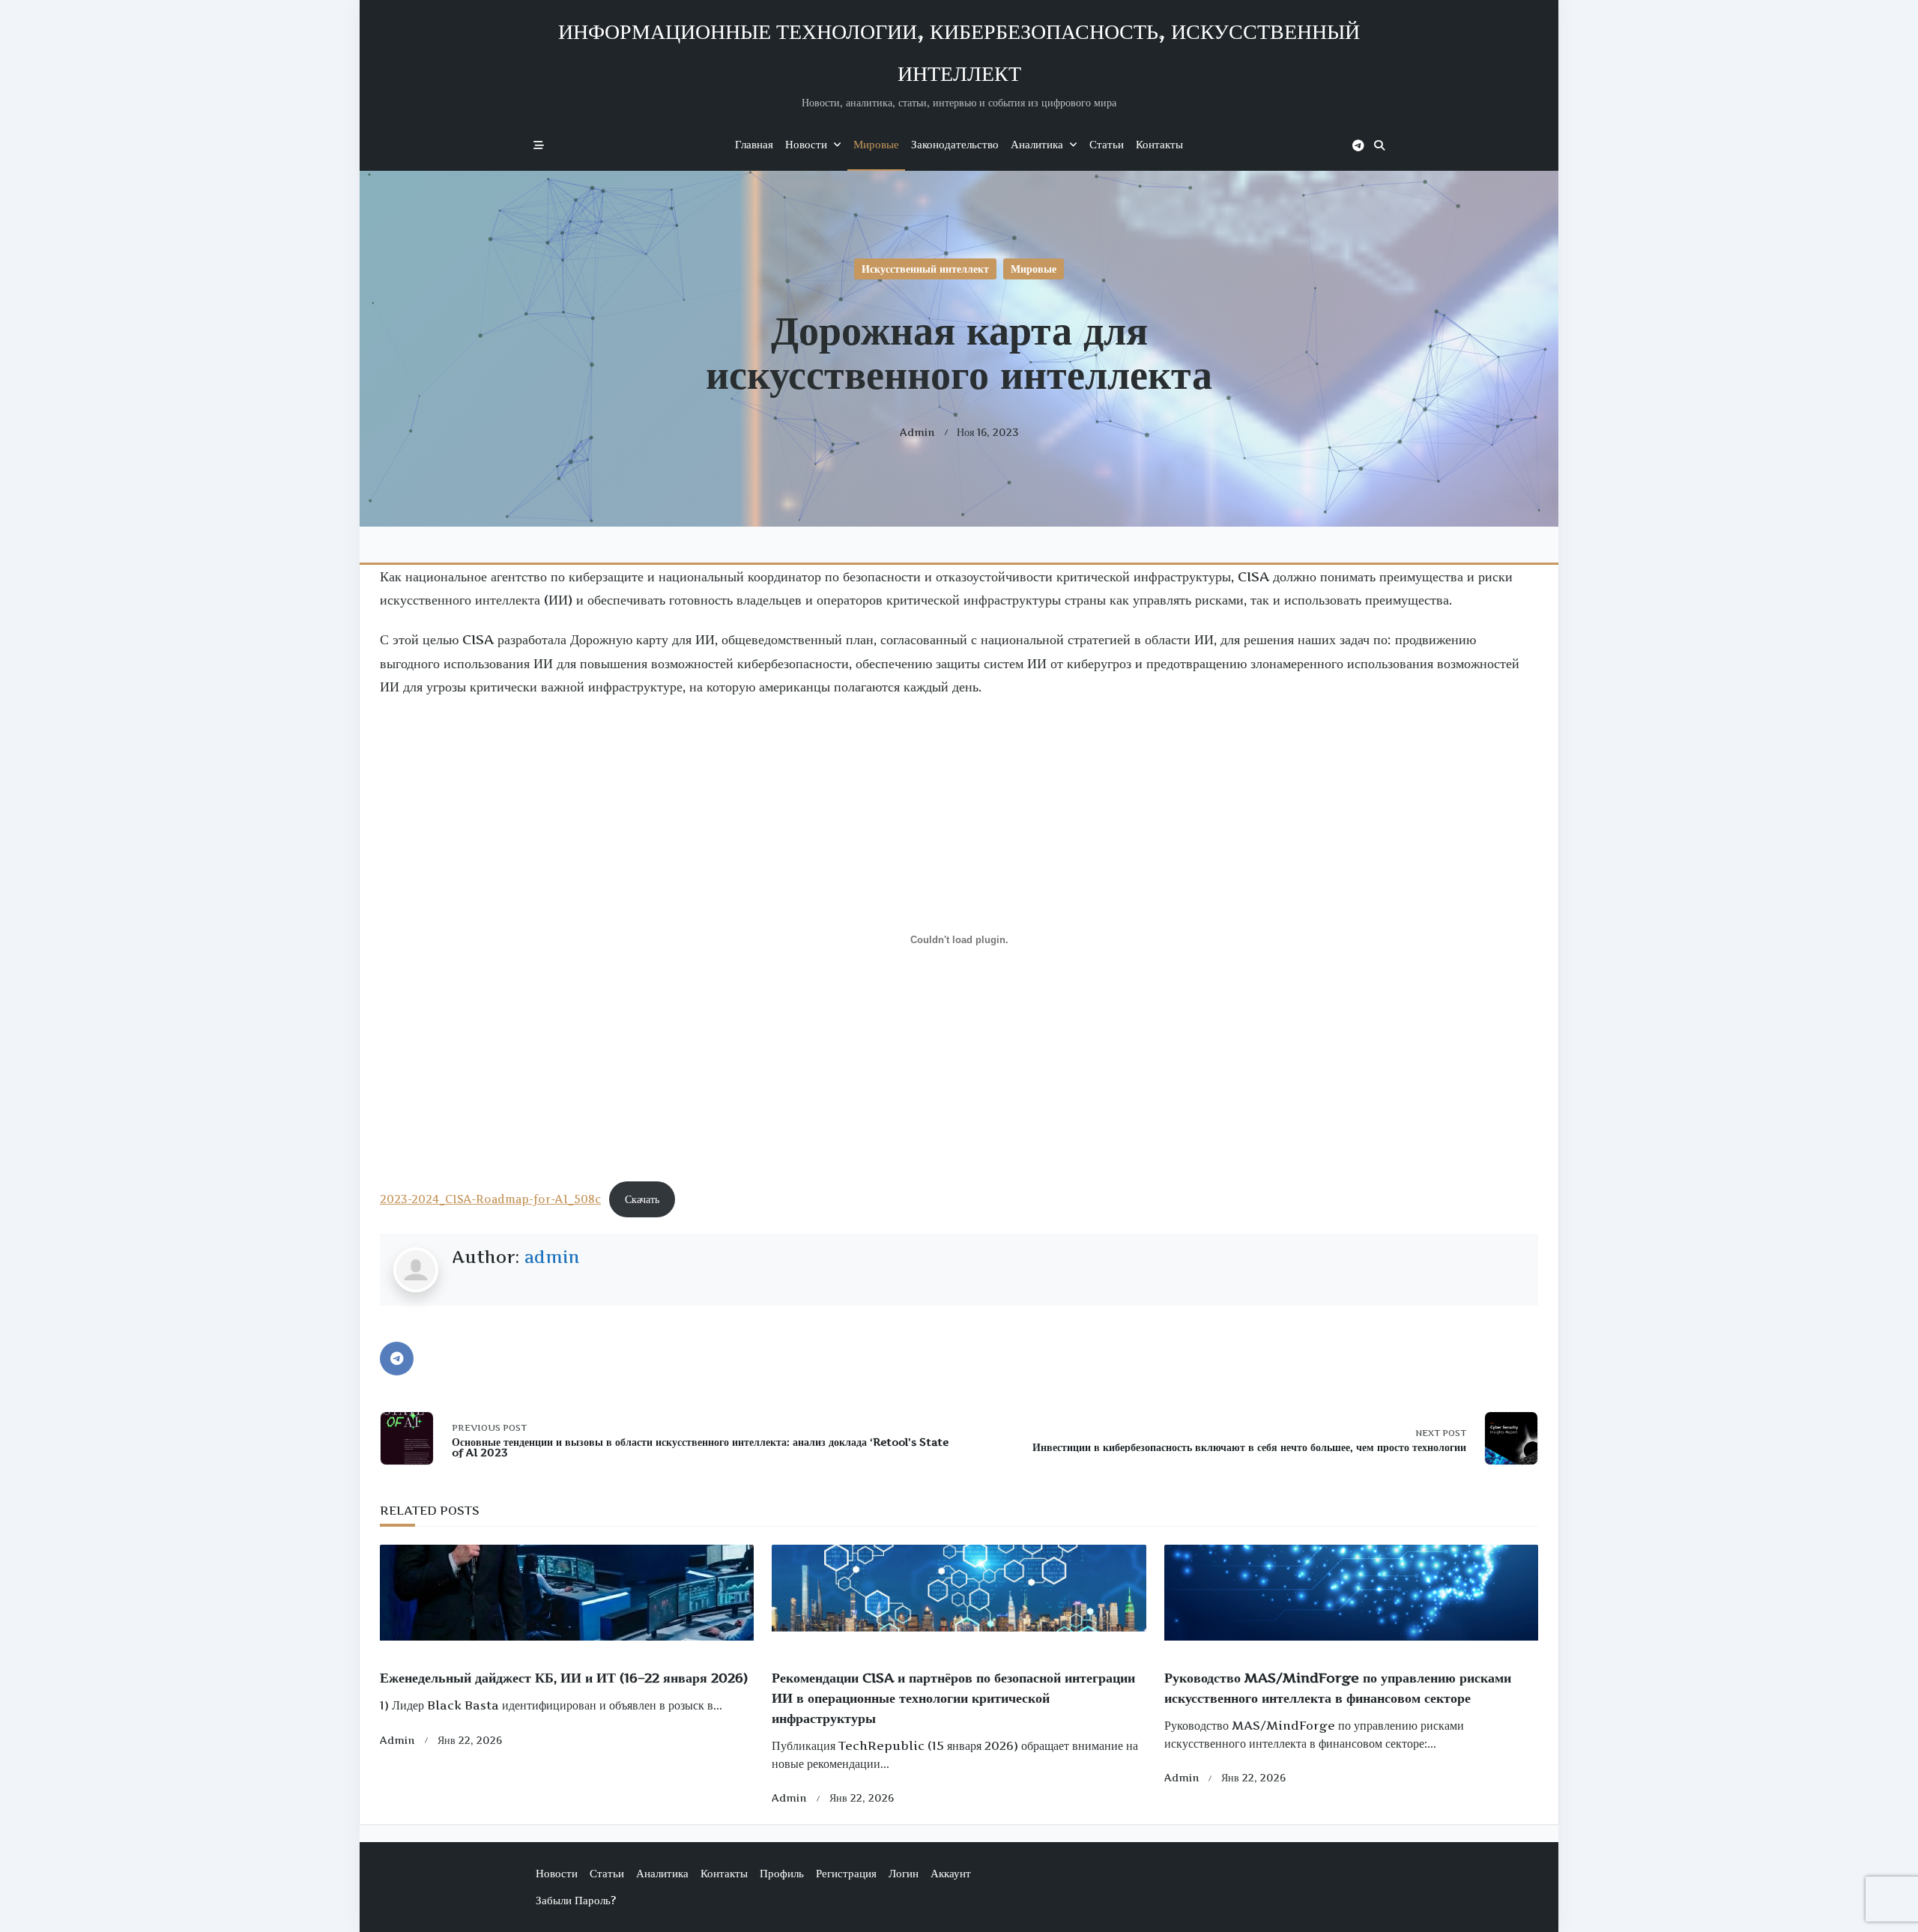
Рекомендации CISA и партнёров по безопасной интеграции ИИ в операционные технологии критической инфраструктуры (953, 1698)
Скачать (642, 1199)
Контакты (1159, 144)
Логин (904, 1873)
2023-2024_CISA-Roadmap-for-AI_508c (490, 1199)
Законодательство (955, 144)
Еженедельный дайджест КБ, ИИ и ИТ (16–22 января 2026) (564, 1678)
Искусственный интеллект (925, 269)
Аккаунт (951, 1873)
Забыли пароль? (576, 1900)
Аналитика (1037, 144)
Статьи (1107, 144)
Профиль (782, 1873)
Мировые (876, 144)
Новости (806, 144)
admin (917, 432)
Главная (754, 144)
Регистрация (846, 1873)
